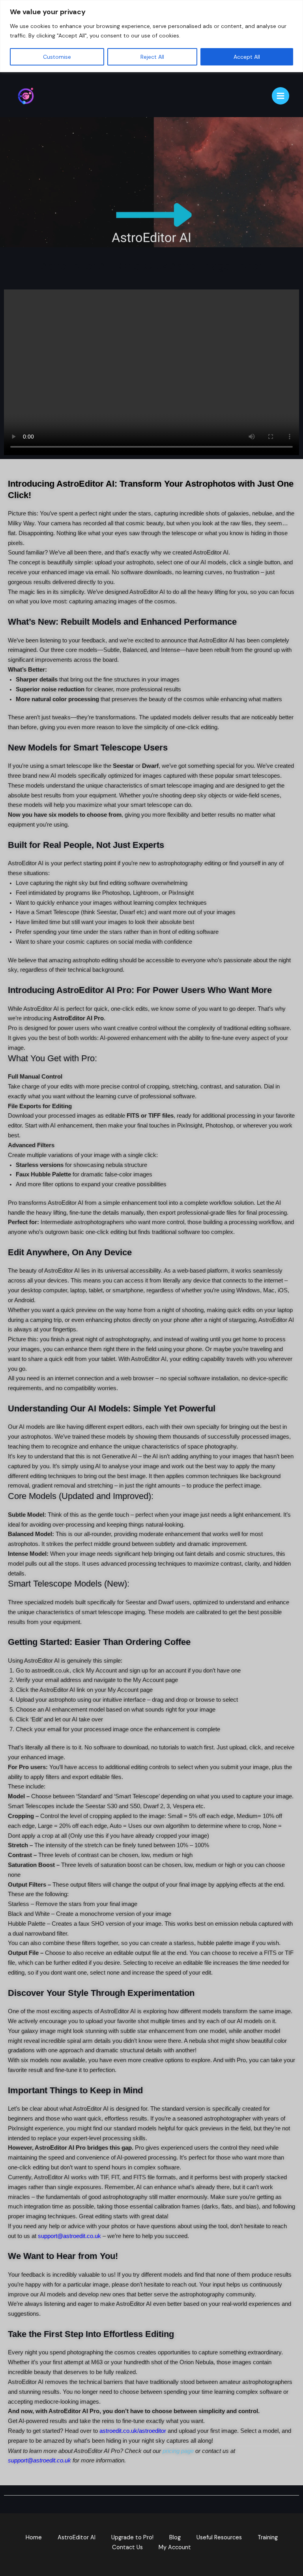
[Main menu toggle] (281, 96)
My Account (175, 2547)
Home (34, 2538)
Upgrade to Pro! (132, 2538)
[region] (151, 36)
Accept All (247, 57)
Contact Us (127, 2547)
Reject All (152, 57)
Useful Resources (219, 2538)
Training (268, 2538)
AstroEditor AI (77, 2538)
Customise (57, 57)
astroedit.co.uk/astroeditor (133, 2431)
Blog (175, 2538)
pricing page (178, 2451)
